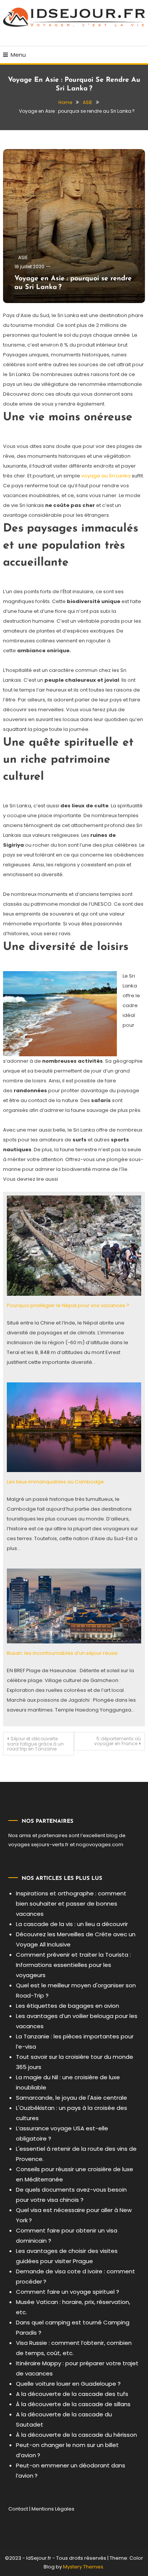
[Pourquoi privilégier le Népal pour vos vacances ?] (74, 1245)
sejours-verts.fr (50, 1845)
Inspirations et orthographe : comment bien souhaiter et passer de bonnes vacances (71, 1904)
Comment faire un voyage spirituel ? (68, 2292)
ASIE (23, 257)
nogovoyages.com (100, 1845)
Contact (18, 2509)
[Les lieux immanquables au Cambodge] (74, 1427)
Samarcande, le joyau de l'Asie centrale (72, 2098)
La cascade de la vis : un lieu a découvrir (72, 1924)
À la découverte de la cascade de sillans (73, 2404)
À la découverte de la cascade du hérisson (76, 2435)
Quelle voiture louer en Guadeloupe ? (68, 2384)
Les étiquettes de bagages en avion (68, 2006)
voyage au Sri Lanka (106, 476)
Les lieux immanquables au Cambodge (55, 1482)
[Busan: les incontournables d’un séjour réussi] (74, 1606)
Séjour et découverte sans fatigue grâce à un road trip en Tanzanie (35, 1744)
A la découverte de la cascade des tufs (72, 2394)
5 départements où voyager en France (117, 1741)
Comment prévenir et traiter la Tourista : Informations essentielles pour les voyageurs (73, 1965)
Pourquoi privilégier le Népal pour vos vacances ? (68, 1305)
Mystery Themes (83, 2567)
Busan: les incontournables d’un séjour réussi (62, 1653)
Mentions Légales (53, 2509)
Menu (18, 55)
